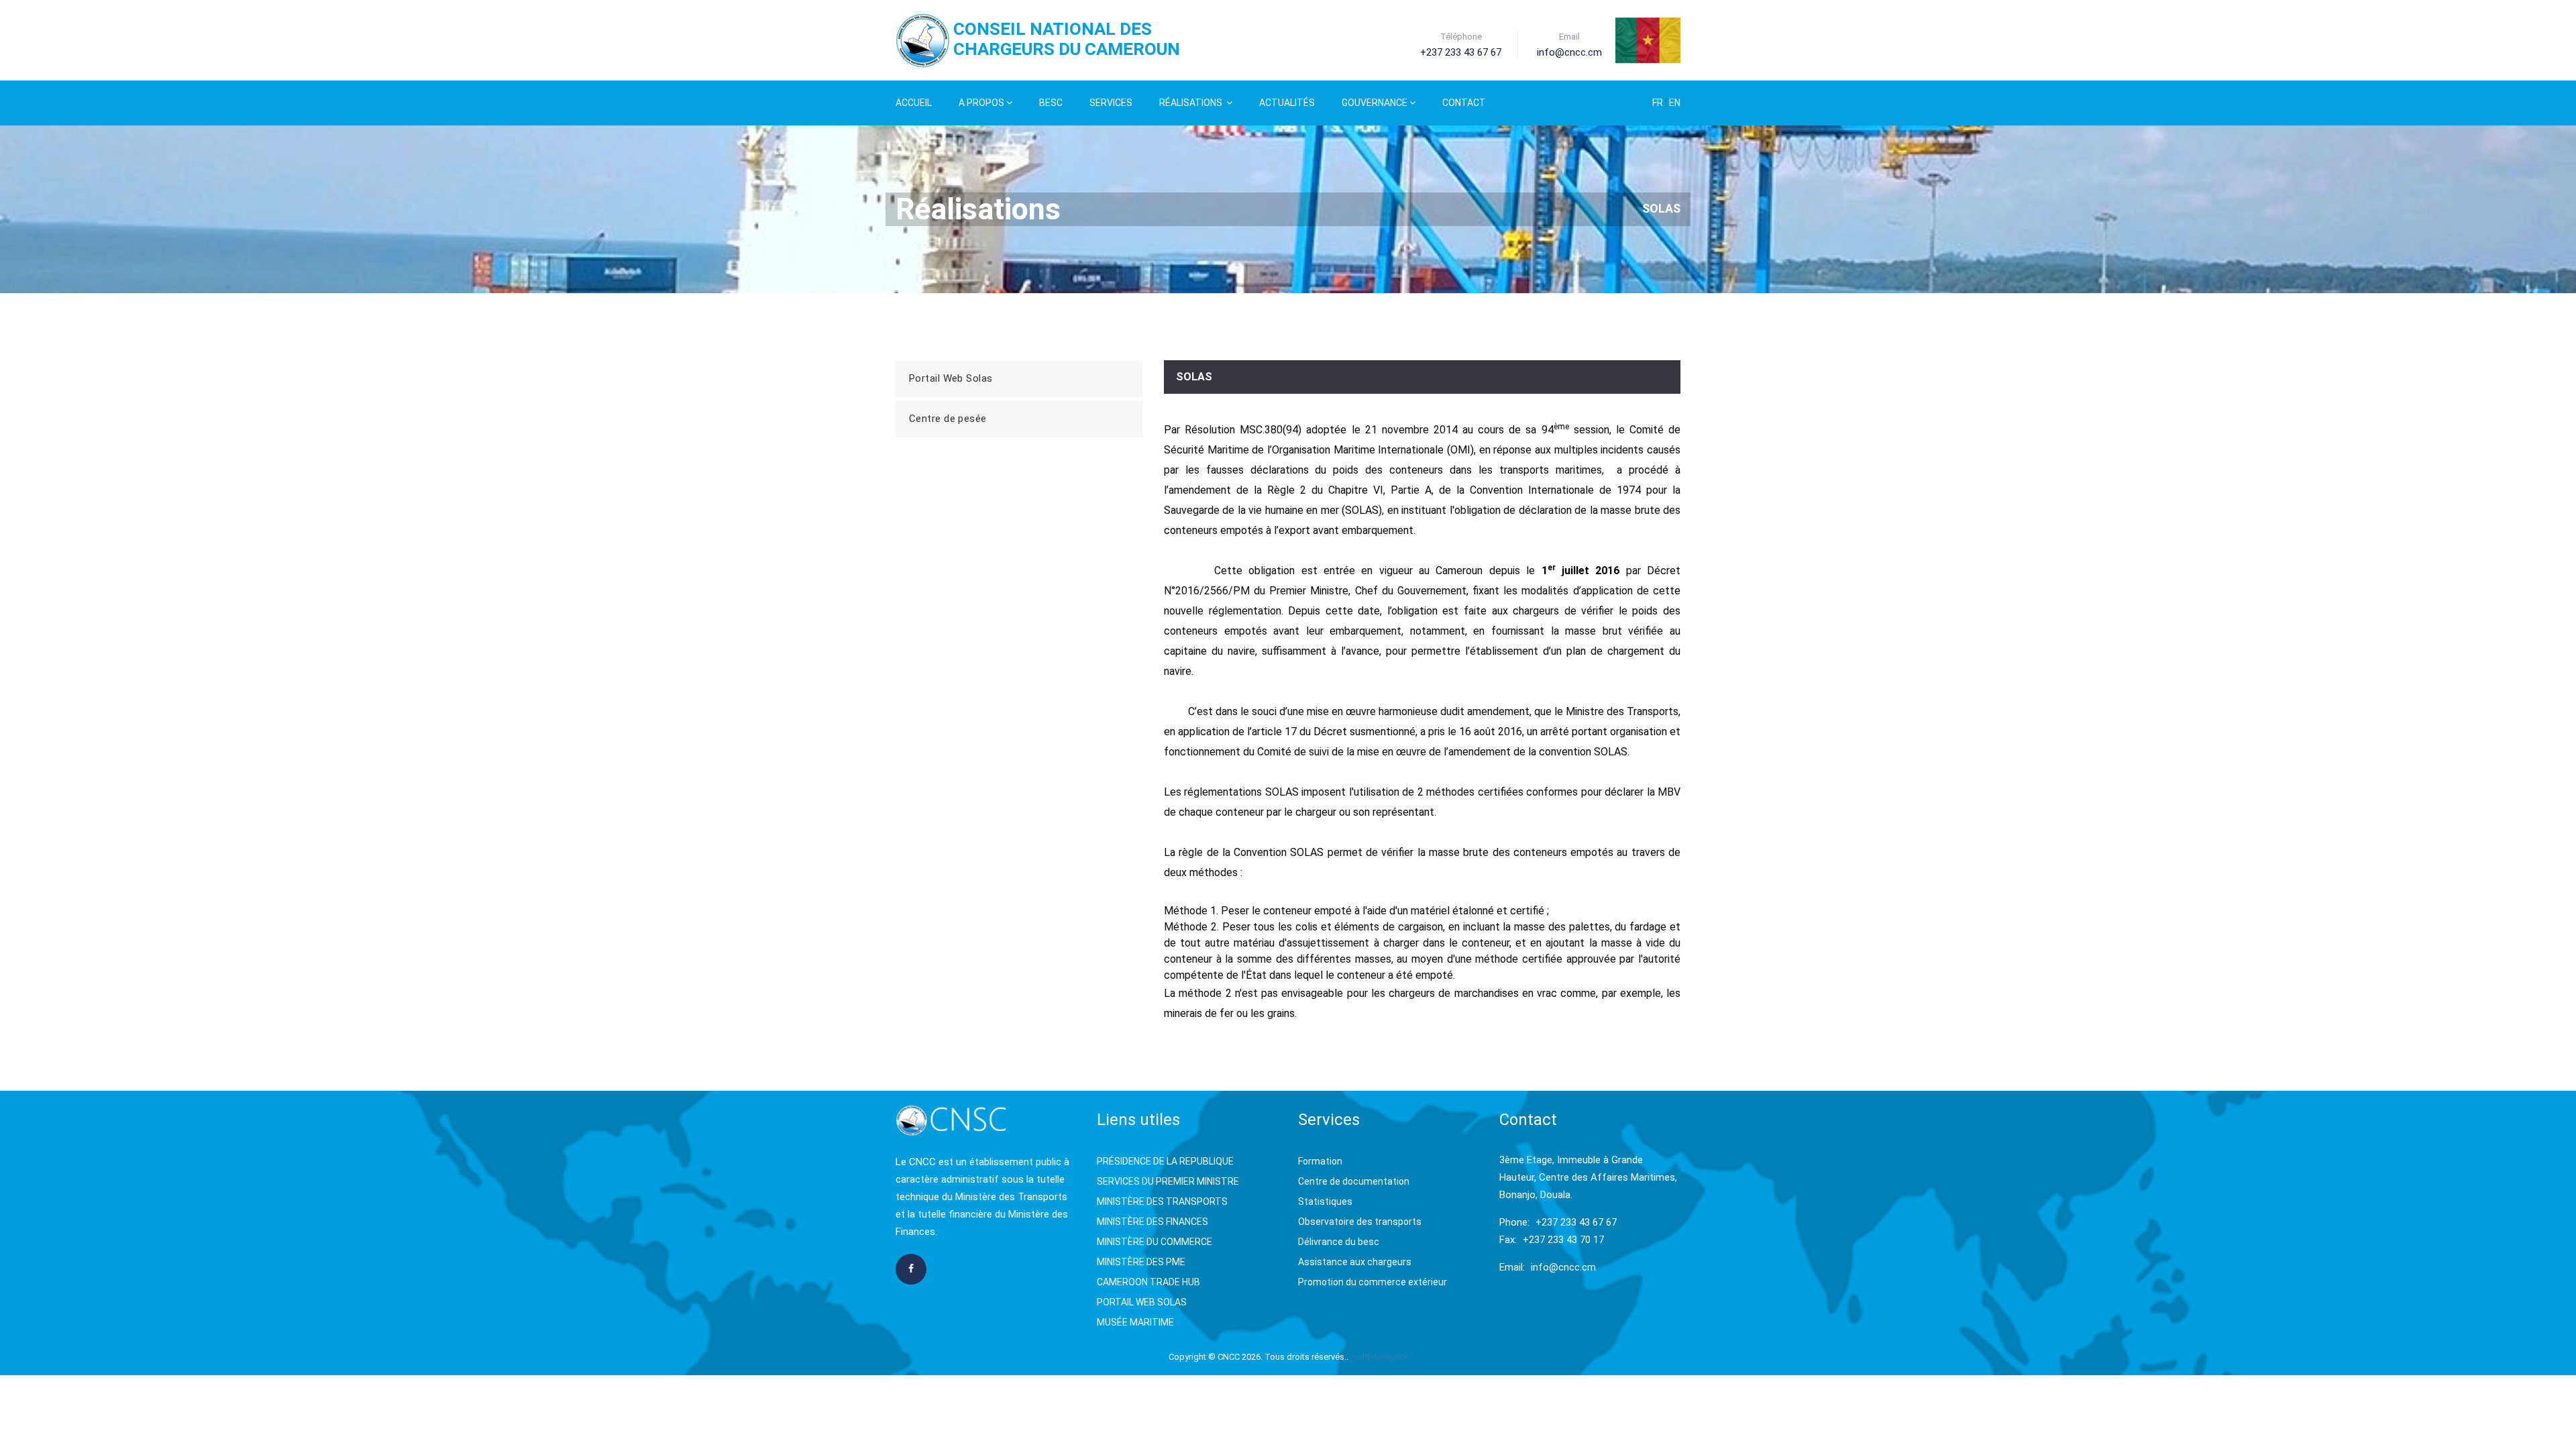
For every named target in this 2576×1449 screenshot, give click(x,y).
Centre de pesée (948, 419)
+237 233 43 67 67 (1576, 1222)
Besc (1051, 103)
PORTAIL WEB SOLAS (1142, 1302)
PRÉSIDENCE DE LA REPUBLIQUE (1165, 1161)
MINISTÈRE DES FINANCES (1152, 1222)
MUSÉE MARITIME (1135, 1322)
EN (1675, 103)
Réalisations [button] (1192, 103)
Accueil (914, 103)
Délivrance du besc (1339, 1242)
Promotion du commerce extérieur (1373, 1282)
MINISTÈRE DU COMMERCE (1155, 1242)
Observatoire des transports (1360, 1222)
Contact (1464, 103)
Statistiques (1325, 1201)
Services (1111, 103)
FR (1659, 103)
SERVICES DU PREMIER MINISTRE (1168, 1181)
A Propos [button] (981, 103)
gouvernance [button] (1375, 103)
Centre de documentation (1354, 1181)
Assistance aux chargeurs (1355, 1262)
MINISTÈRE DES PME (1141, 1262)
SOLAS (1661, 208)
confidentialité (1380, 1357)
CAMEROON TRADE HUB (1148, 1282)
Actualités (1287, 103)
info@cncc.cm (1563, 1267)
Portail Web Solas (951, 378)
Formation (1320, 1161)
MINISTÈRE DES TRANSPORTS (1162, 1201)
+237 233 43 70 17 (1563, 1240)
